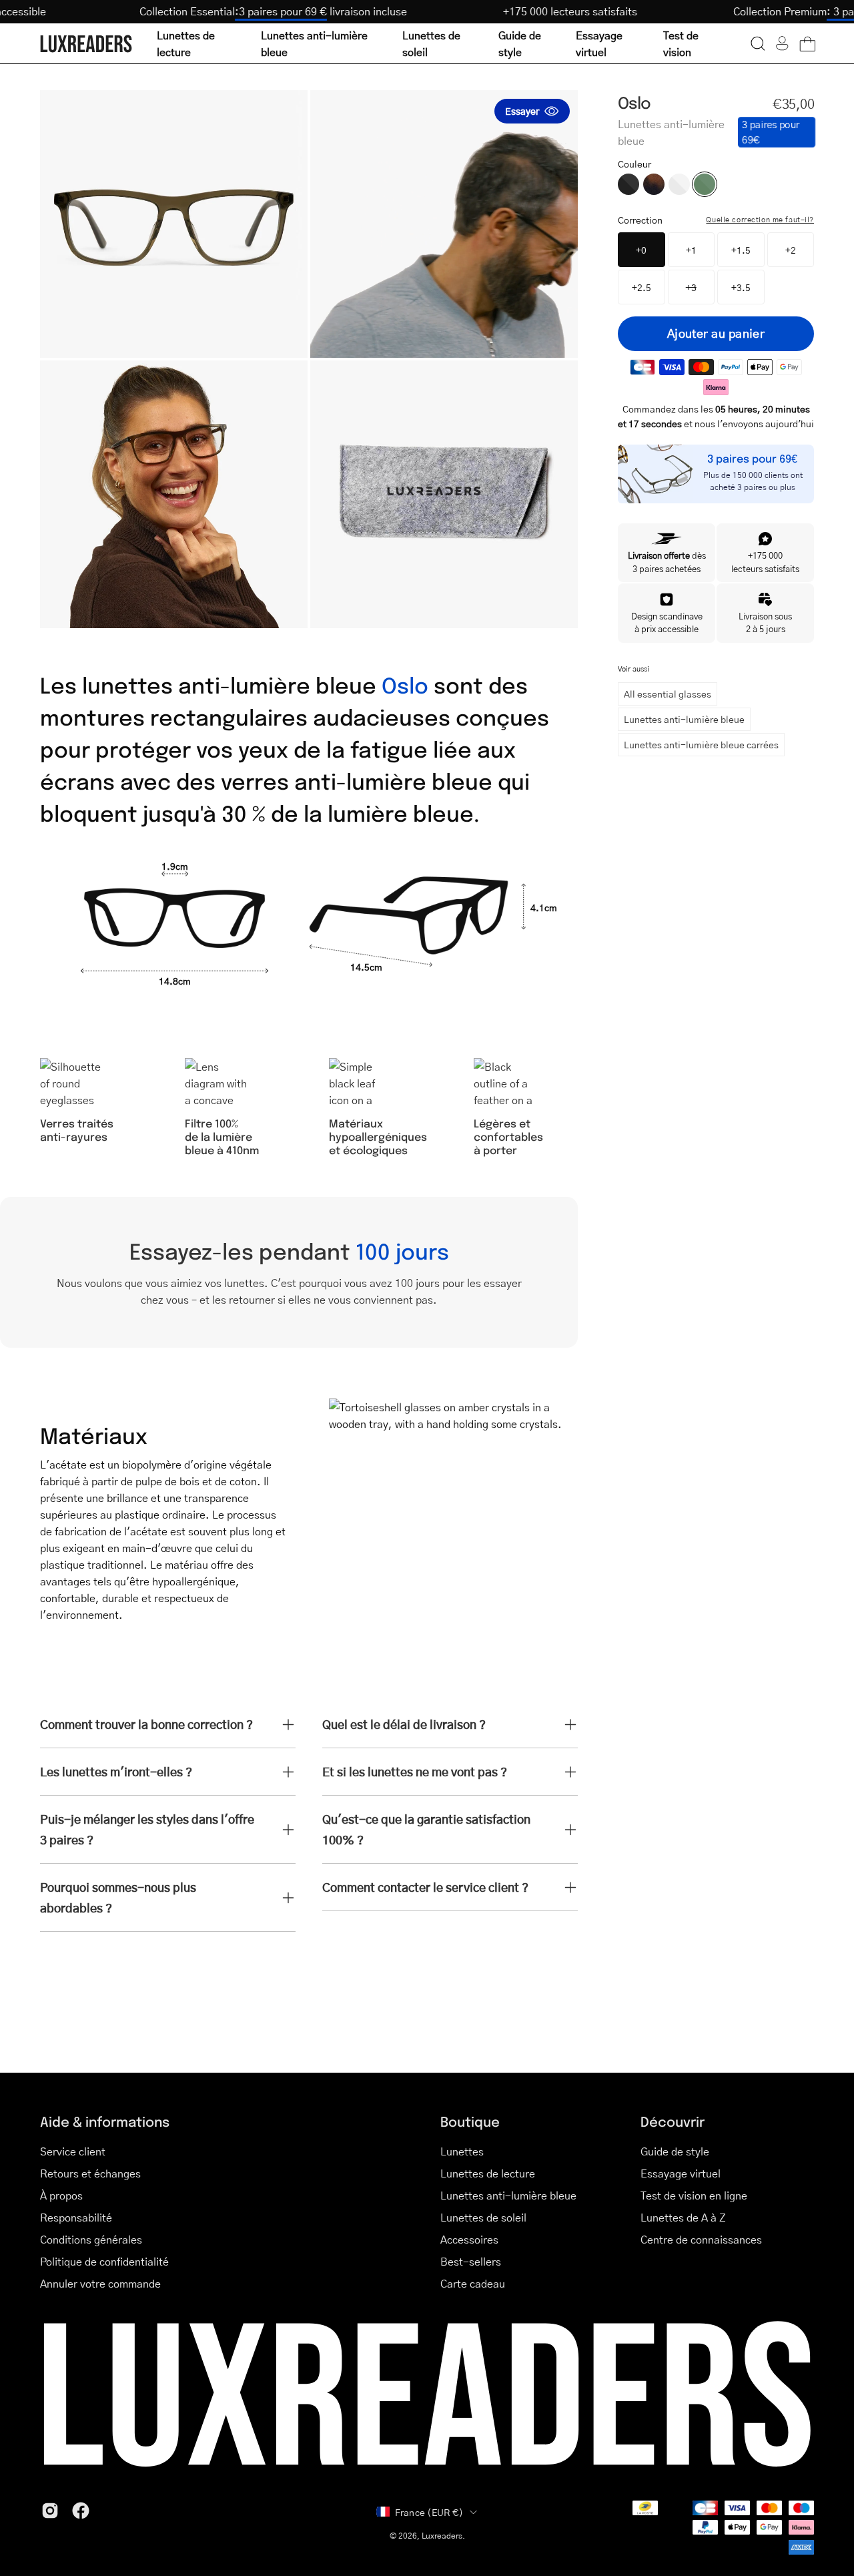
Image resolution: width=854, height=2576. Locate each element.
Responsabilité (76, 2217)
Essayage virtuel (681, 2173)
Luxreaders (442, 2536)
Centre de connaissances (701, 2239)
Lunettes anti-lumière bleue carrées (701, 744)
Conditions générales (91, 2239)
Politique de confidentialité (104, 2261)
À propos (61, 2195)
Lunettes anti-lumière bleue (684, 719)
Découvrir (673, 2121)
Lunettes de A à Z (683, 2217)
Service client (73, 2151)
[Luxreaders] (87, 44)
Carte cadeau (473, 2283)
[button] (758, 43)
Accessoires (469, 2239)
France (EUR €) (429, 2512)
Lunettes (462, 2151)
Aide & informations (105, 2121)
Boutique (470, 2121)
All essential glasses (668, 694)
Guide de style (675, 2151)
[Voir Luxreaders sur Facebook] (81, 2511)
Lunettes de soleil (483, 2217)
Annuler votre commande (100, 2283)
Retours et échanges (90, 2173)
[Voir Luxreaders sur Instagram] (50, 2511)
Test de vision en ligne (694, 2195)
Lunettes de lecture (488, 2173)
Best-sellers (471, 2261)
